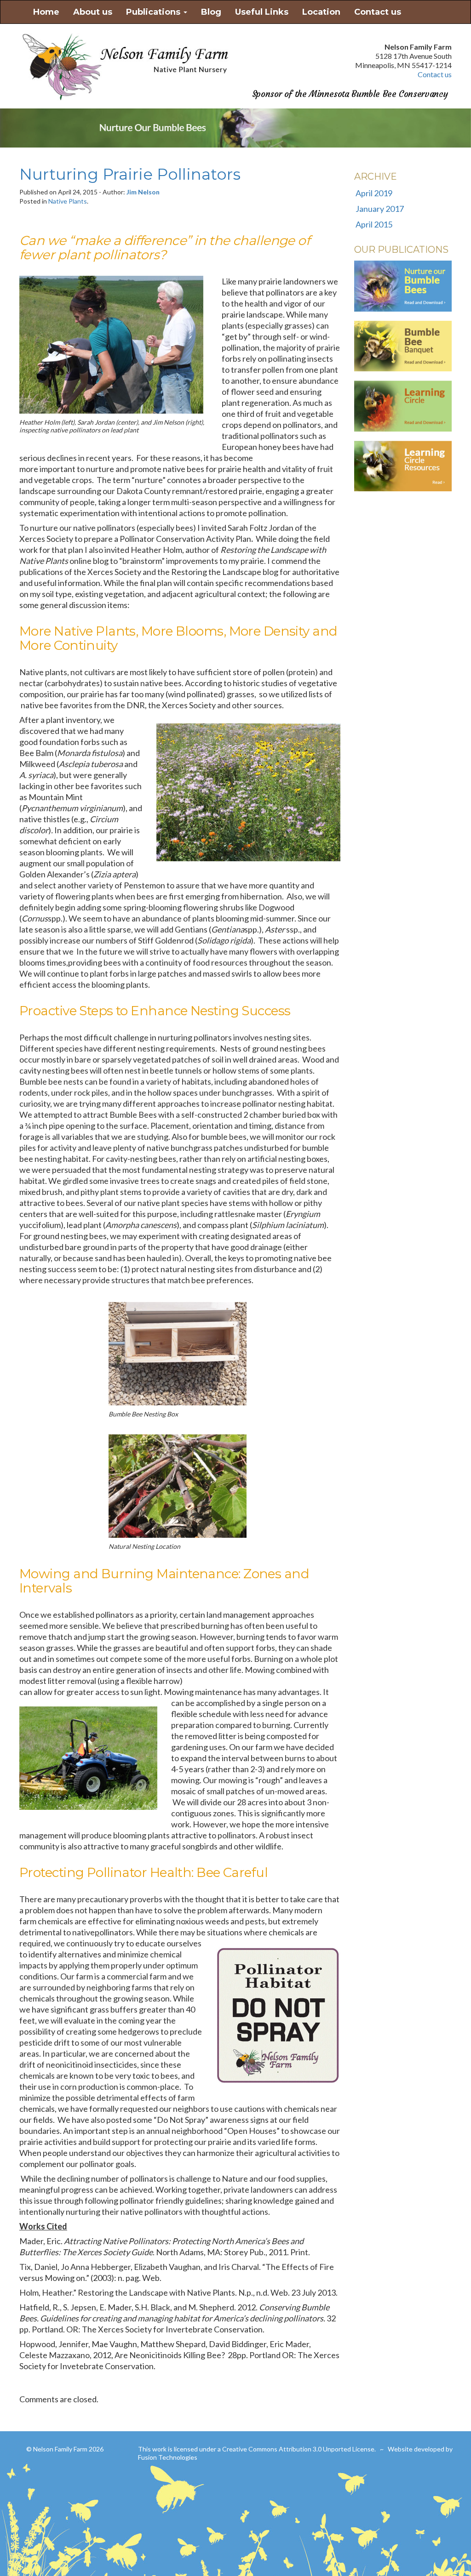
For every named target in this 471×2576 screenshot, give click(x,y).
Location (321, 12)
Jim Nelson (143, 192)
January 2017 (380, 209)
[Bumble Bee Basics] (403, 288)
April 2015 (374, 224)
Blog (211, 12)
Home (46, 12)
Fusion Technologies (168, 2457)
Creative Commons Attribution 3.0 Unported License (298, 2449)
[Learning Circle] (403, 408)
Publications (154, 12)
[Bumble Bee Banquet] (403, 348)
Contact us (378, 12)
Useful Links (262, 12)
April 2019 (374, 193)
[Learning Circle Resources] (403, 467)
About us (93, 12)
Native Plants (68, 201)
